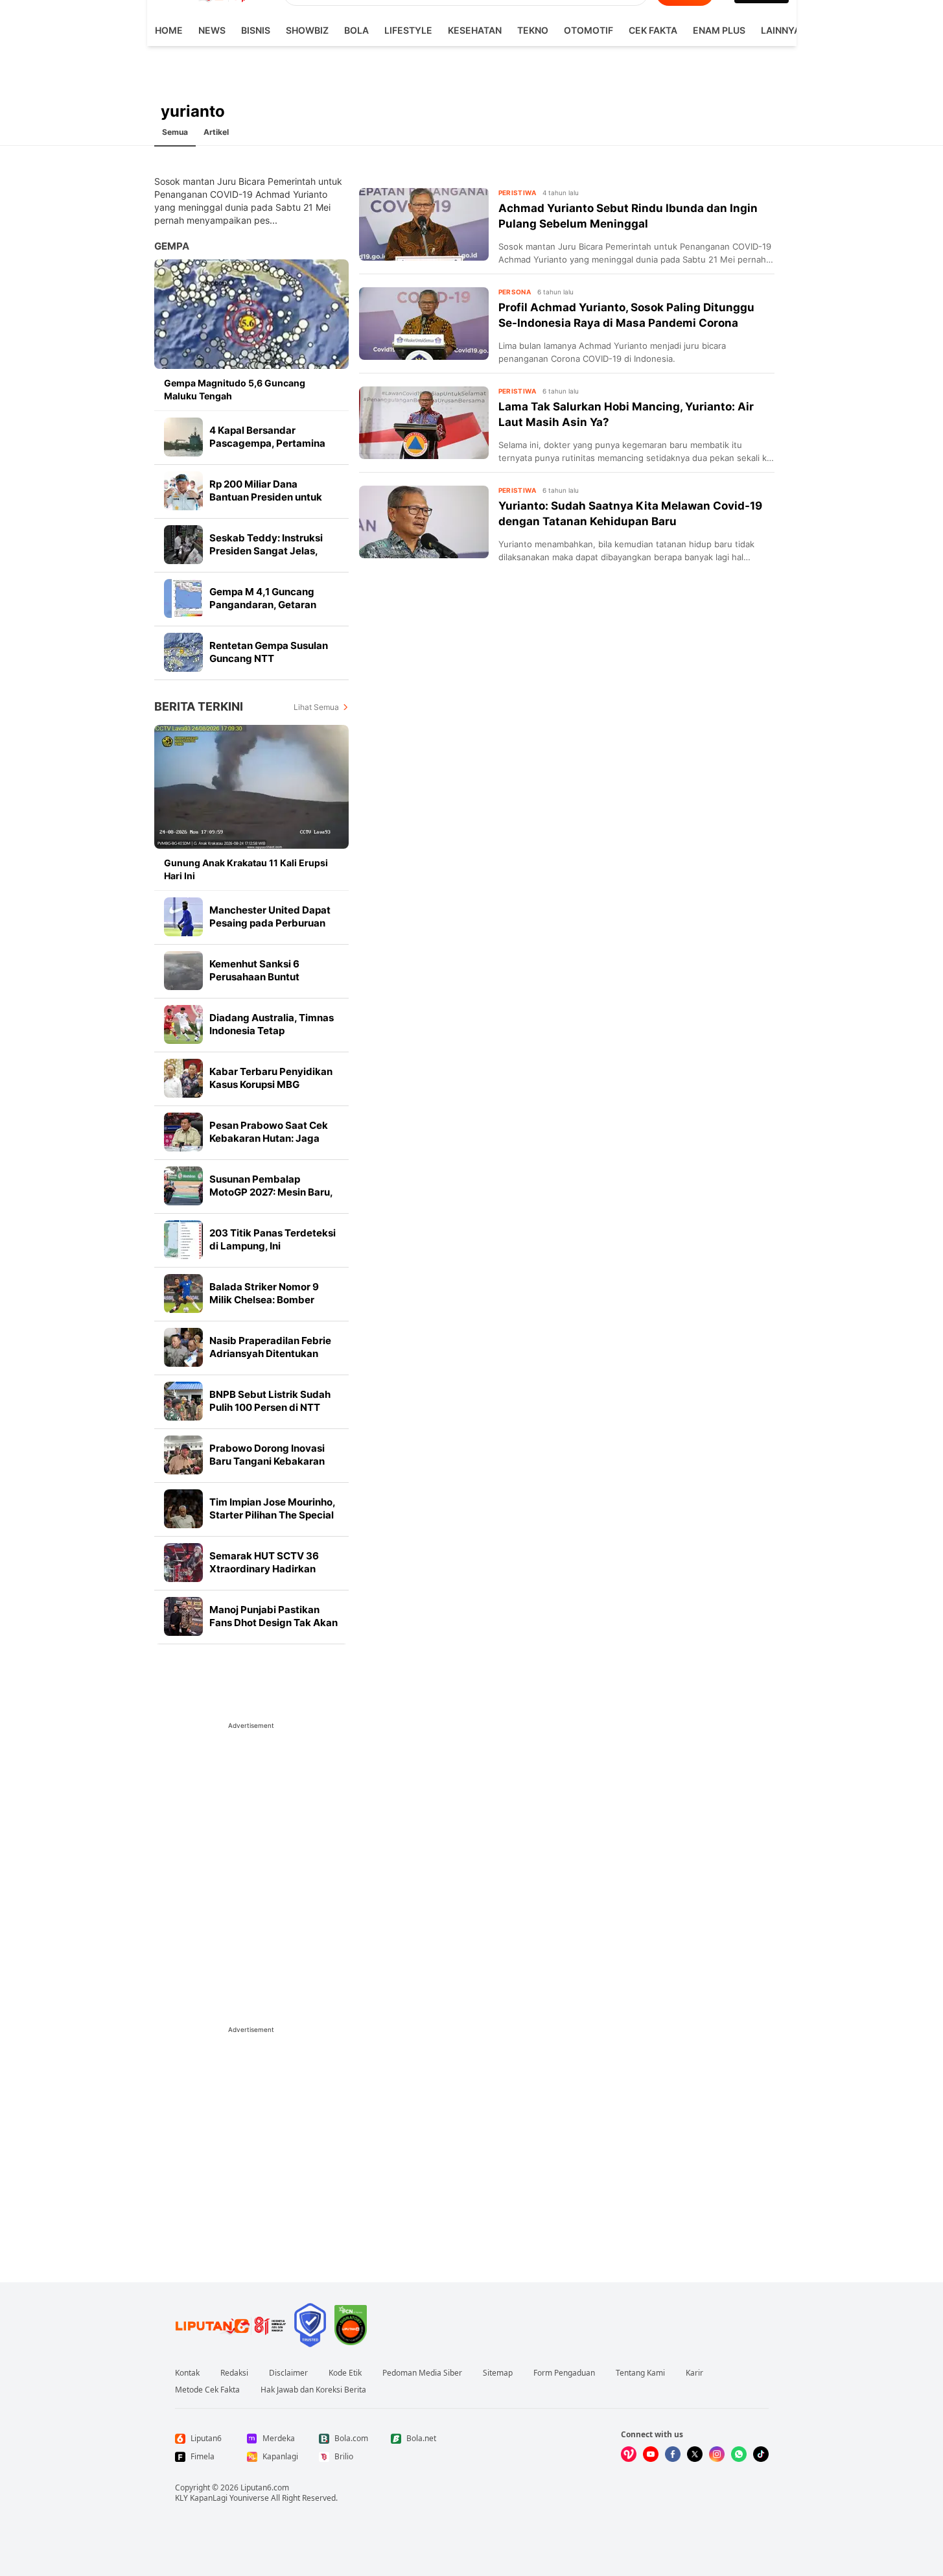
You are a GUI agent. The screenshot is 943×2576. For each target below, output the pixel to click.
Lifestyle (408, 30)
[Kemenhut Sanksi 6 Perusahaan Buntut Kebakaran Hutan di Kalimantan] (183, 971)
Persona (515, 292)
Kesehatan (475, 30)
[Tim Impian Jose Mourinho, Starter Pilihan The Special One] (183, 1509)
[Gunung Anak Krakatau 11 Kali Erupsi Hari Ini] (251, 787)
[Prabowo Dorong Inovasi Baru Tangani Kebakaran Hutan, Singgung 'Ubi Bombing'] (183, 1455)
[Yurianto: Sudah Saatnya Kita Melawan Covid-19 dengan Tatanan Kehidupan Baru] (424, 522)
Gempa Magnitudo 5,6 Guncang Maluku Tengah (235, 389)
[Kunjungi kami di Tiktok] (761, 2454)
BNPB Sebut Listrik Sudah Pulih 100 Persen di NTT (270, 1401)
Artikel (216, 132)
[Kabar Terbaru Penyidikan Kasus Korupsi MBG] (183, 1078)
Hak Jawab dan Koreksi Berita (313, 2390)
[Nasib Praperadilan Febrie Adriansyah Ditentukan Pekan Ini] (183, 1347)
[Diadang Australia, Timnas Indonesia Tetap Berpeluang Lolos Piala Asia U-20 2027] (183, 1024)
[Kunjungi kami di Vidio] (629, 2454)
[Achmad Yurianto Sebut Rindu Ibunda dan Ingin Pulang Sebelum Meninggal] (424, 224)
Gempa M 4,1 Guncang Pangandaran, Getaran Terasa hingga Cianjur (263, 605)
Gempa (172, 246)
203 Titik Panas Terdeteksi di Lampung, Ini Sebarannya (273, 1246)
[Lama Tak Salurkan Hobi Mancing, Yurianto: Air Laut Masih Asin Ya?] (424, 423)
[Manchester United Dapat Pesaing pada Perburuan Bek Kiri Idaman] (183, 917)
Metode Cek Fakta (207, 2390)
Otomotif (588, 30)
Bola (356, 30)
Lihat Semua (316, 707)
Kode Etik (345, 2373)
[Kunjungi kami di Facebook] (673, 2454)
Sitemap (498, 2373)
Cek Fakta (653, 30)
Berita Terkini (199, 706)
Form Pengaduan (564, 2373)
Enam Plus (719, 30)
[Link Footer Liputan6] (231, 2325)
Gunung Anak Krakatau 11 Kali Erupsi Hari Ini (246, 869)
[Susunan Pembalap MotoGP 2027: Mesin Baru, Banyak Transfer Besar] (183, 1186)
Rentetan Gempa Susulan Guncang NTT (269, 652)
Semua (175, 132)
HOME (169, 30)
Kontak (187, 2373)
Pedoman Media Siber (422, 2373)
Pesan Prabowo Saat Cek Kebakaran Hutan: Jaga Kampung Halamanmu (269, 1138)
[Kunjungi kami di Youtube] (651, 2454)
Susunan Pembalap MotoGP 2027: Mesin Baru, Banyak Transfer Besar (271, 1192)
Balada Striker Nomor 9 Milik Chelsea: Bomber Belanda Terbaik (264, 1300)
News (212, 30)
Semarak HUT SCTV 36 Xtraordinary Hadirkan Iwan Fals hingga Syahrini (269, 1569)
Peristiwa (518, 193)
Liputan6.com (265, 2487)
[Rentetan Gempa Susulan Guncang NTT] (183, 652)
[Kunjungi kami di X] (695, 2454)
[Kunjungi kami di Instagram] (717, 2454)
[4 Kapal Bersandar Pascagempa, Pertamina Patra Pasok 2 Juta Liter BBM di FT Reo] (183, 437)
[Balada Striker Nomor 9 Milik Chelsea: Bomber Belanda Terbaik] (183, 1294)
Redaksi (234, 2373)
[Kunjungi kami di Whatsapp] (739, 2454)
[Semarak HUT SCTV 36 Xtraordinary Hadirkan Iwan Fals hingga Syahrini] (183, 1563)
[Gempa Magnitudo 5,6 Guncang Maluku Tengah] (251, 314)
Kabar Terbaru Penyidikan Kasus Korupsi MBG (271, 1078)
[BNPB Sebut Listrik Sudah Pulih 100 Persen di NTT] (183, 1401)
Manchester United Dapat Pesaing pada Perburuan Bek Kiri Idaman (270, 923)
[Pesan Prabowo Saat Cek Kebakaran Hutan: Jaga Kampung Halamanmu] (183, 1132)
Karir (694, 2373)
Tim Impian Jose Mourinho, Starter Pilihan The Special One (272, 1515)
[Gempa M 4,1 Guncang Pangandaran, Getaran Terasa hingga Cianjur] (183, 598)
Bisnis (256, 30)
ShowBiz (307, 30)
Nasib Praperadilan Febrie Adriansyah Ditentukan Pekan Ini (270, 1353)
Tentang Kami (640, 2373)
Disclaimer (288, 2373)
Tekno (533, 30)
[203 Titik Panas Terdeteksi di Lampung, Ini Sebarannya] (183, 1240)
